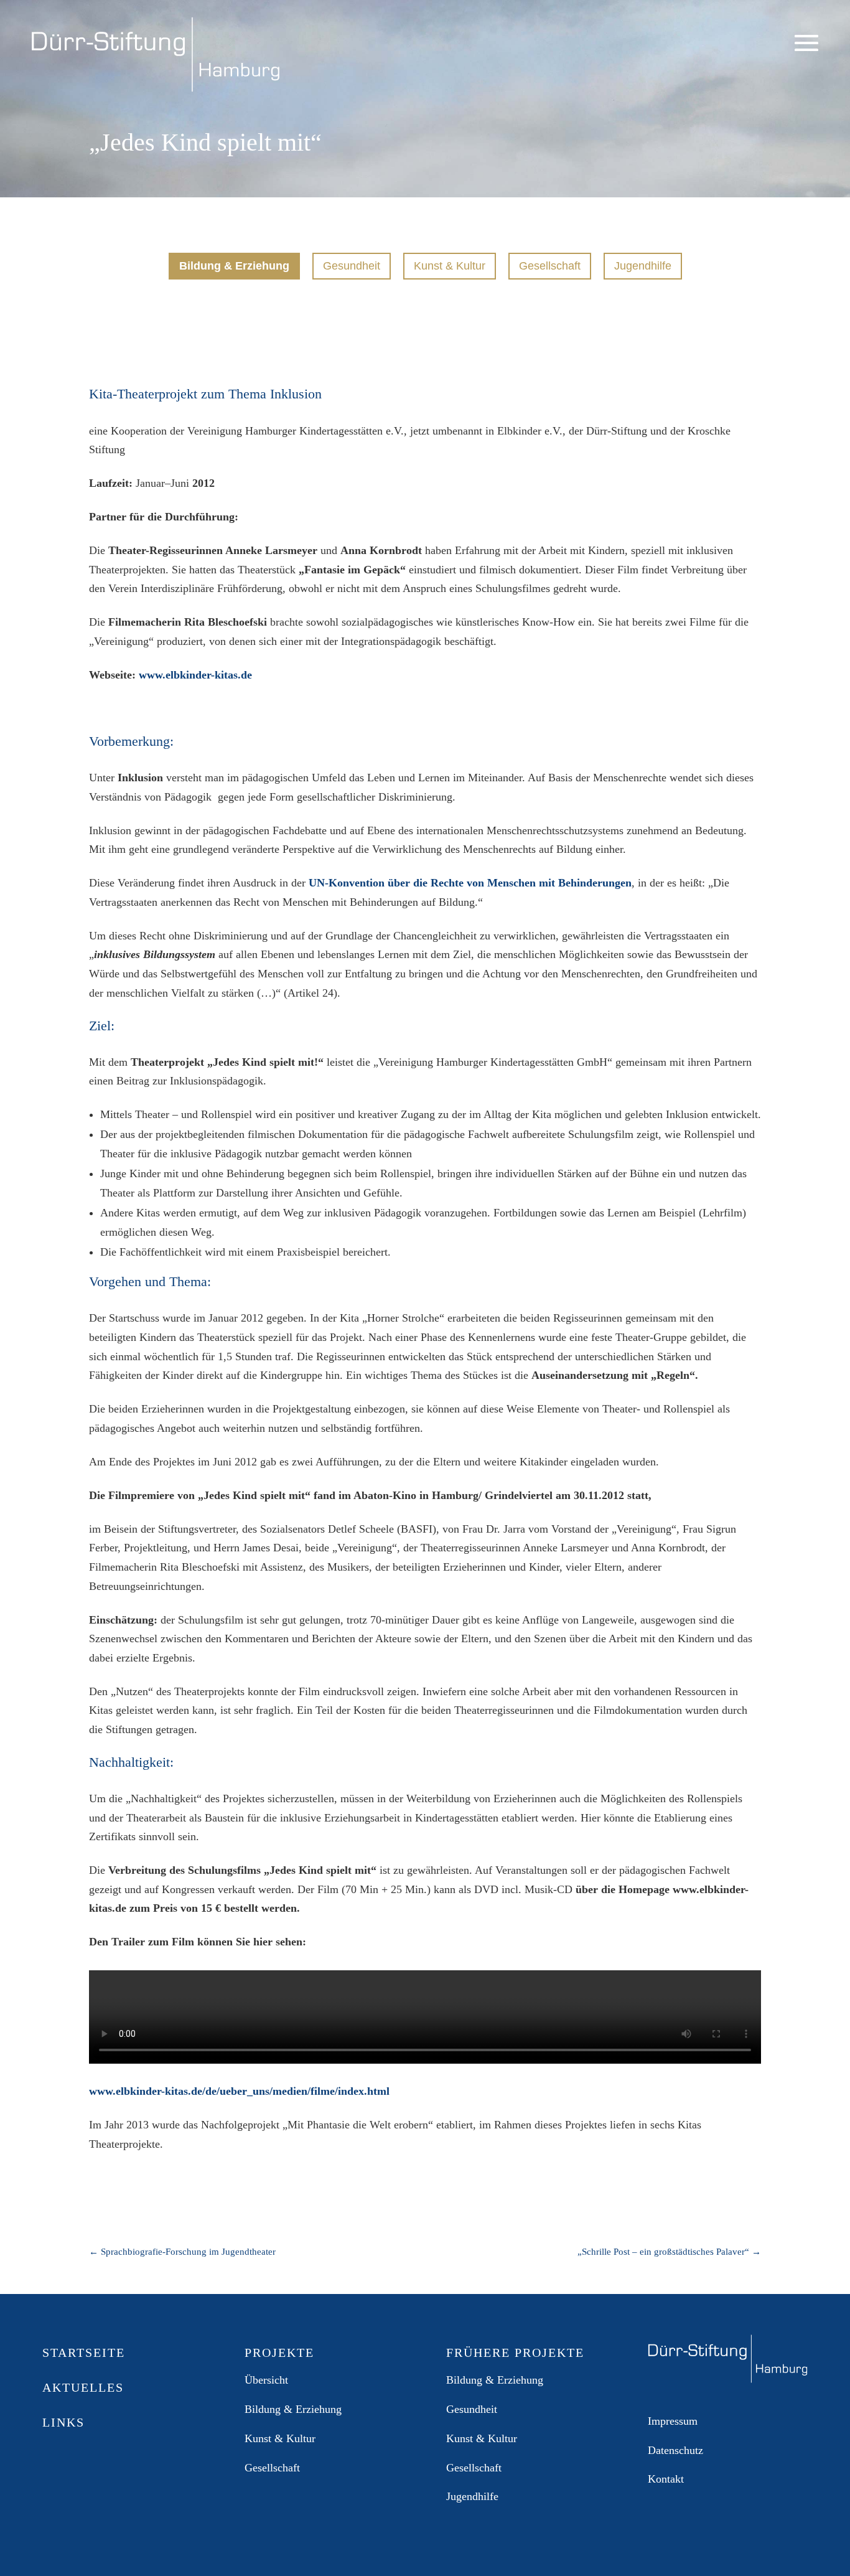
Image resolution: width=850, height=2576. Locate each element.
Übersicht (266, 2380)
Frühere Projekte (462, 224)
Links (533, 224)
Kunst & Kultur (450, 266)
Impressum (673, 2421)
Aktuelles (326, 224)
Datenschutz (675, 2450)
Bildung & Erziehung (234, 266)
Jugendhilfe (643, 266)
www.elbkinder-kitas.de (195, 675)
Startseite (84, 2353)
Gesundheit (352, 266)
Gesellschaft (550, 266)
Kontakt (666, 2479)
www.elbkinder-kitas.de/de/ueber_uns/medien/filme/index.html (239, 2091)
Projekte (383, 224)
